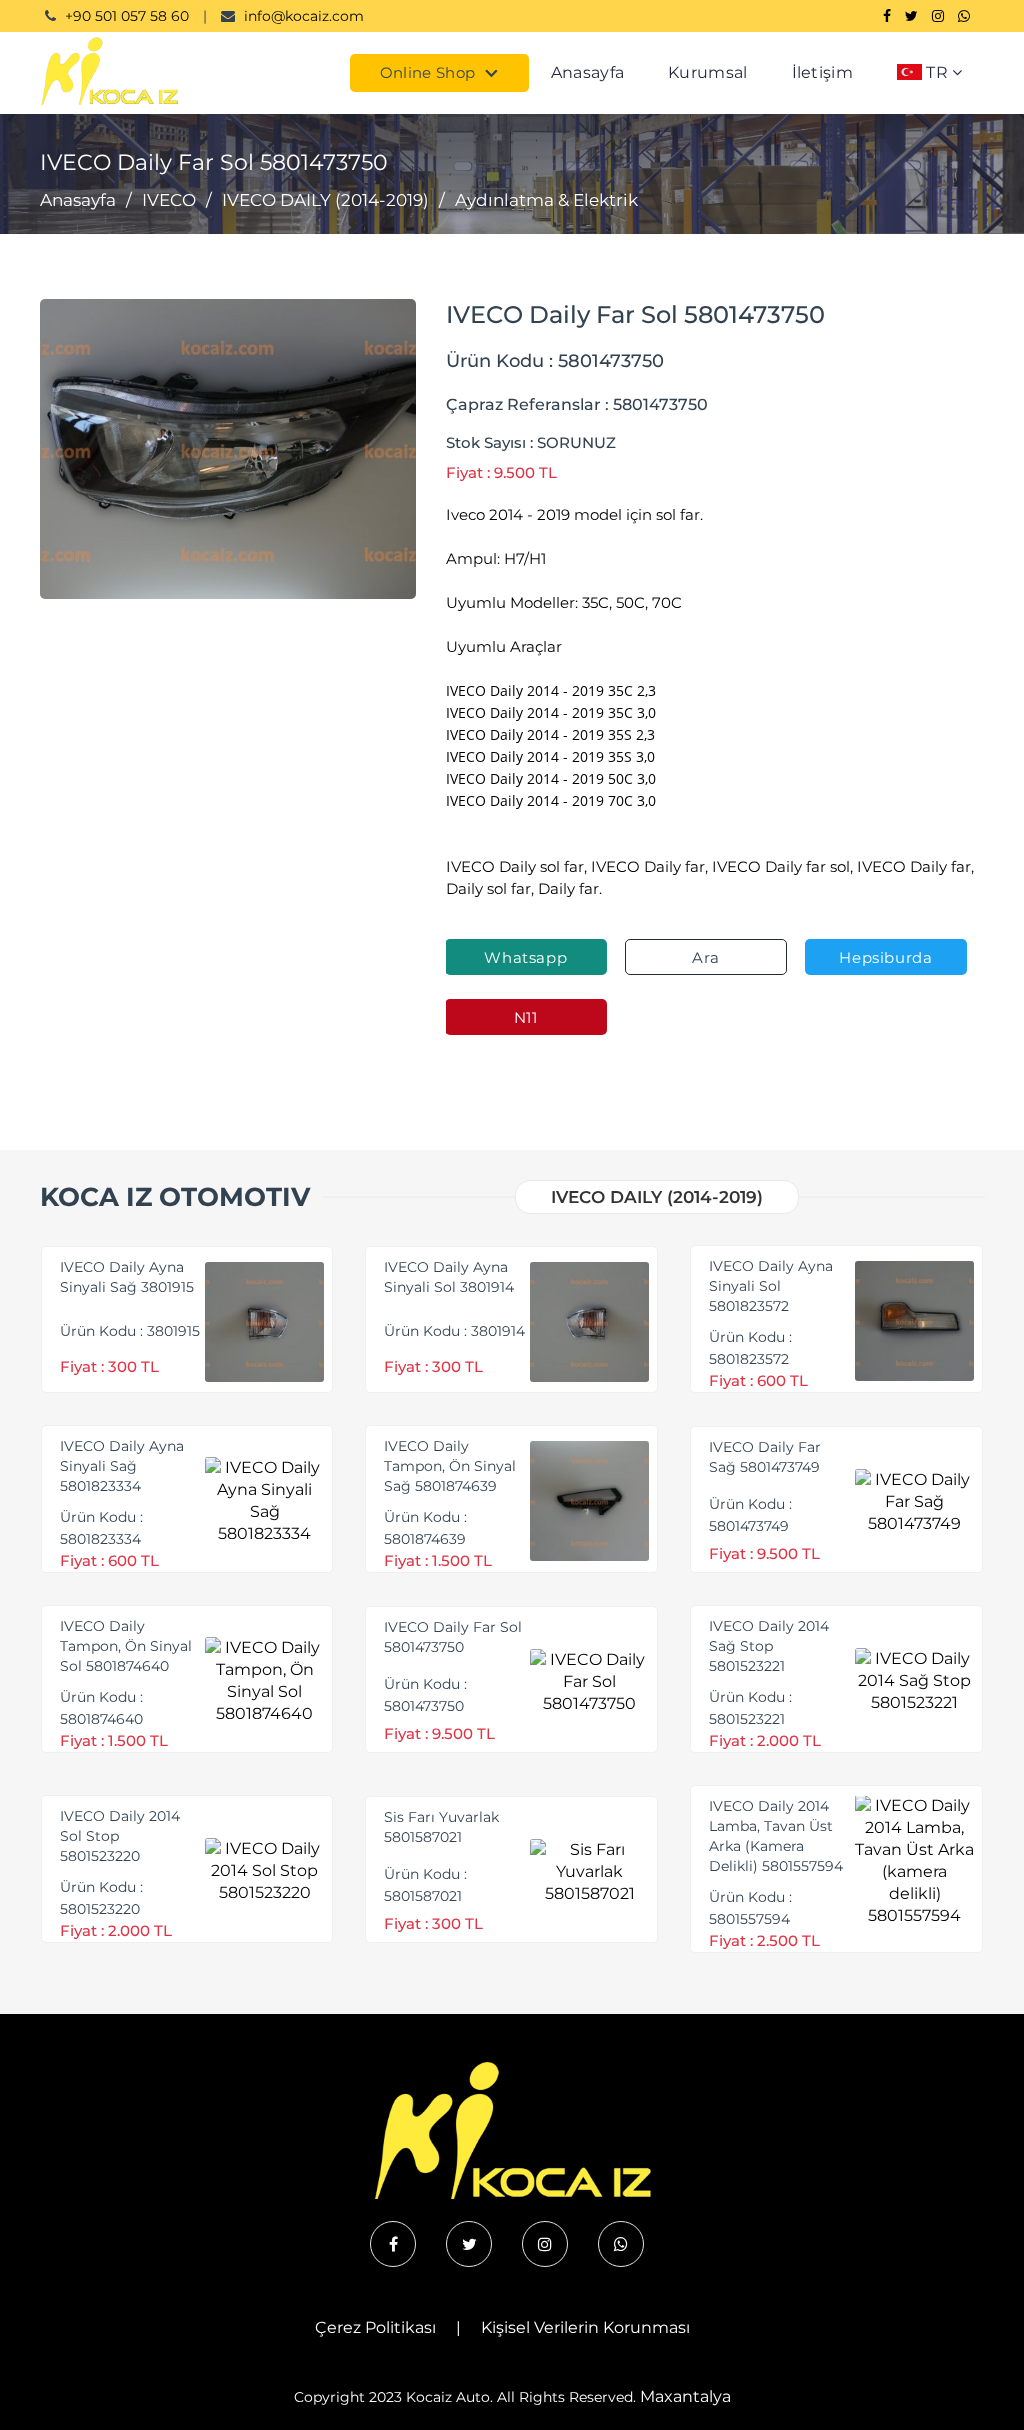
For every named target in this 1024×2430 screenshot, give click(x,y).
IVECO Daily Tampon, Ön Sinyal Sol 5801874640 (126, 1646)
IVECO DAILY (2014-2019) (325, 200)
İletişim (822, 72)
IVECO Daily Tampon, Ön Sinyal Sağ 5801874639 (450, 1466)
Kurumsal (707, 72)
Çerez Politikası (375, 2327)
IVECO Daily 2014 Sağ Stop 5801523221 (769, 1646)
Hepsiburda (885, 957)
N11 (526, 1017)
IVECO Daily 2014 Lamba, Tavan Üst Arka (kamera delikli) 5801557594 (776, 1836)
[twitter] (469, 2244)
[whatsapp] (621, 2244)
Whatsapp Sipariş (525, 961)
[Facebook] (887, 16)
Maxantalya (685, 2396)
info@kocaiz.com (304, 16)
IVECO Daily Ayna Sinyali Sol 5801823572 (771, 1286)
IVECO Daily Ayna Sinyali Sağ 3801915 (127, 1277)
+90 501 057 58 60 (127, 16)
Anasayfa (587, 72)
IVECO (169, 200)
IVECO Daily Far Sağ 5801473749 (765, 1457)
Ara (705, 957)
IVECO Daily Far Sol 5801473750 (453, 1637)
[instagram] (545, 2244)
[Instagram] (938, 16)
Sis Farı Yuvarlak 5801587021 (441, 1827)
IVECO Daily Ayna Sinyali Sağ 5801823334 (122, 1466)
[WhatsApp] (964, 16)
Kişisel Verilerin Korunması (585, 2327)
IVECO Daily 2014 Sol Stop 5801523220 (120, 1836)
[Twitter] (911, 16)
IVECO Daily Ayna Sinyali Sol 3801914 (449, 1277)
